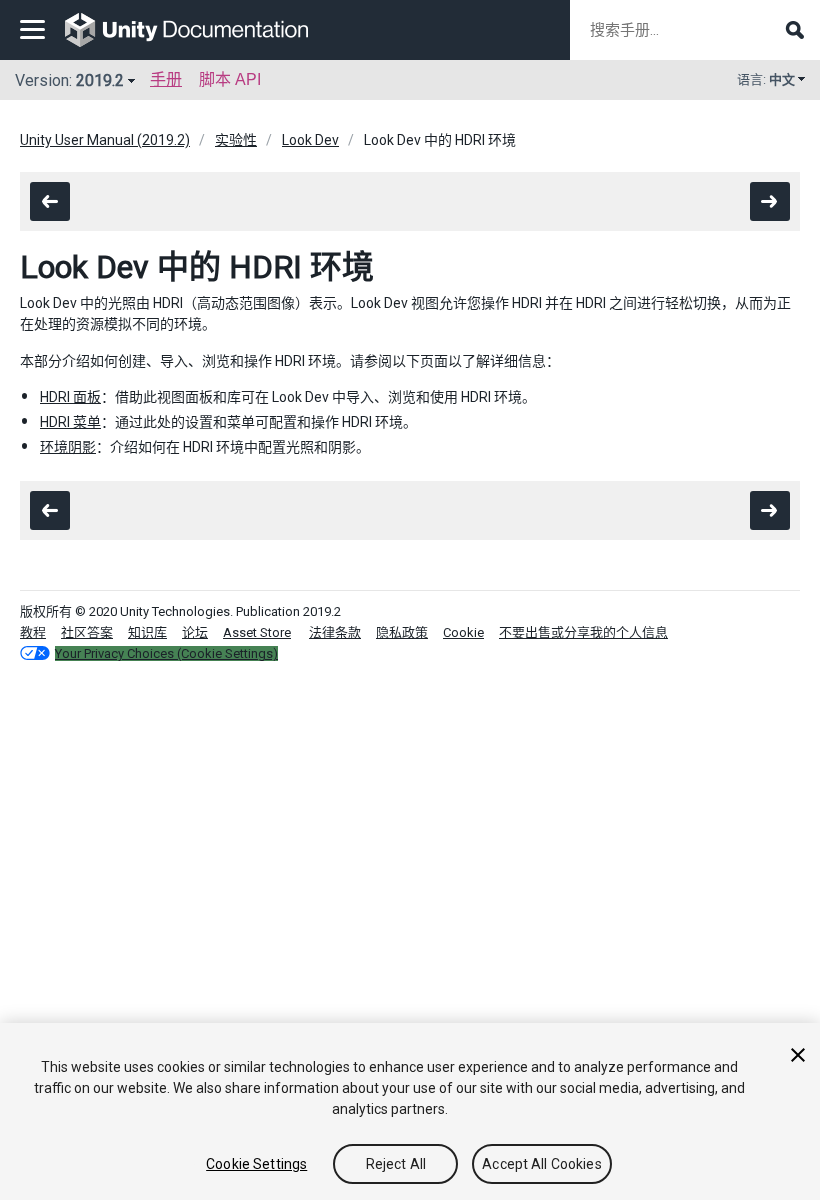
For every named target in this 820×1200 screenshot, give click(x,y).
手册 (166, 79)
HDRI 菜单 (70, 422)
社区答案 (87, 632)
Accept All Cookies (542, 1164)
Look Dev (310, 140)
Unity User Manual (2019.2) (105, 140)
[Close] (798, 1055)
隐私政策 (402, 632)
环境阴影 (68, 447)
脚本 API (230, 79)
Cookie (463, 632)
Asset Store (257, 632)
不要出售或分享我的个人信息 (583, 632)
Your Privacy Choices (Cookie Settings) (166, 653)
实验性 (236, 140)
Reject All (396, 1164)
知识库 (147, 632)
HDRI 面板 (70, 397)
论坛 (195, 632)
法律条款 (335, 632)
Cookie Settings (256, 1164)
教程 (33, 632)
